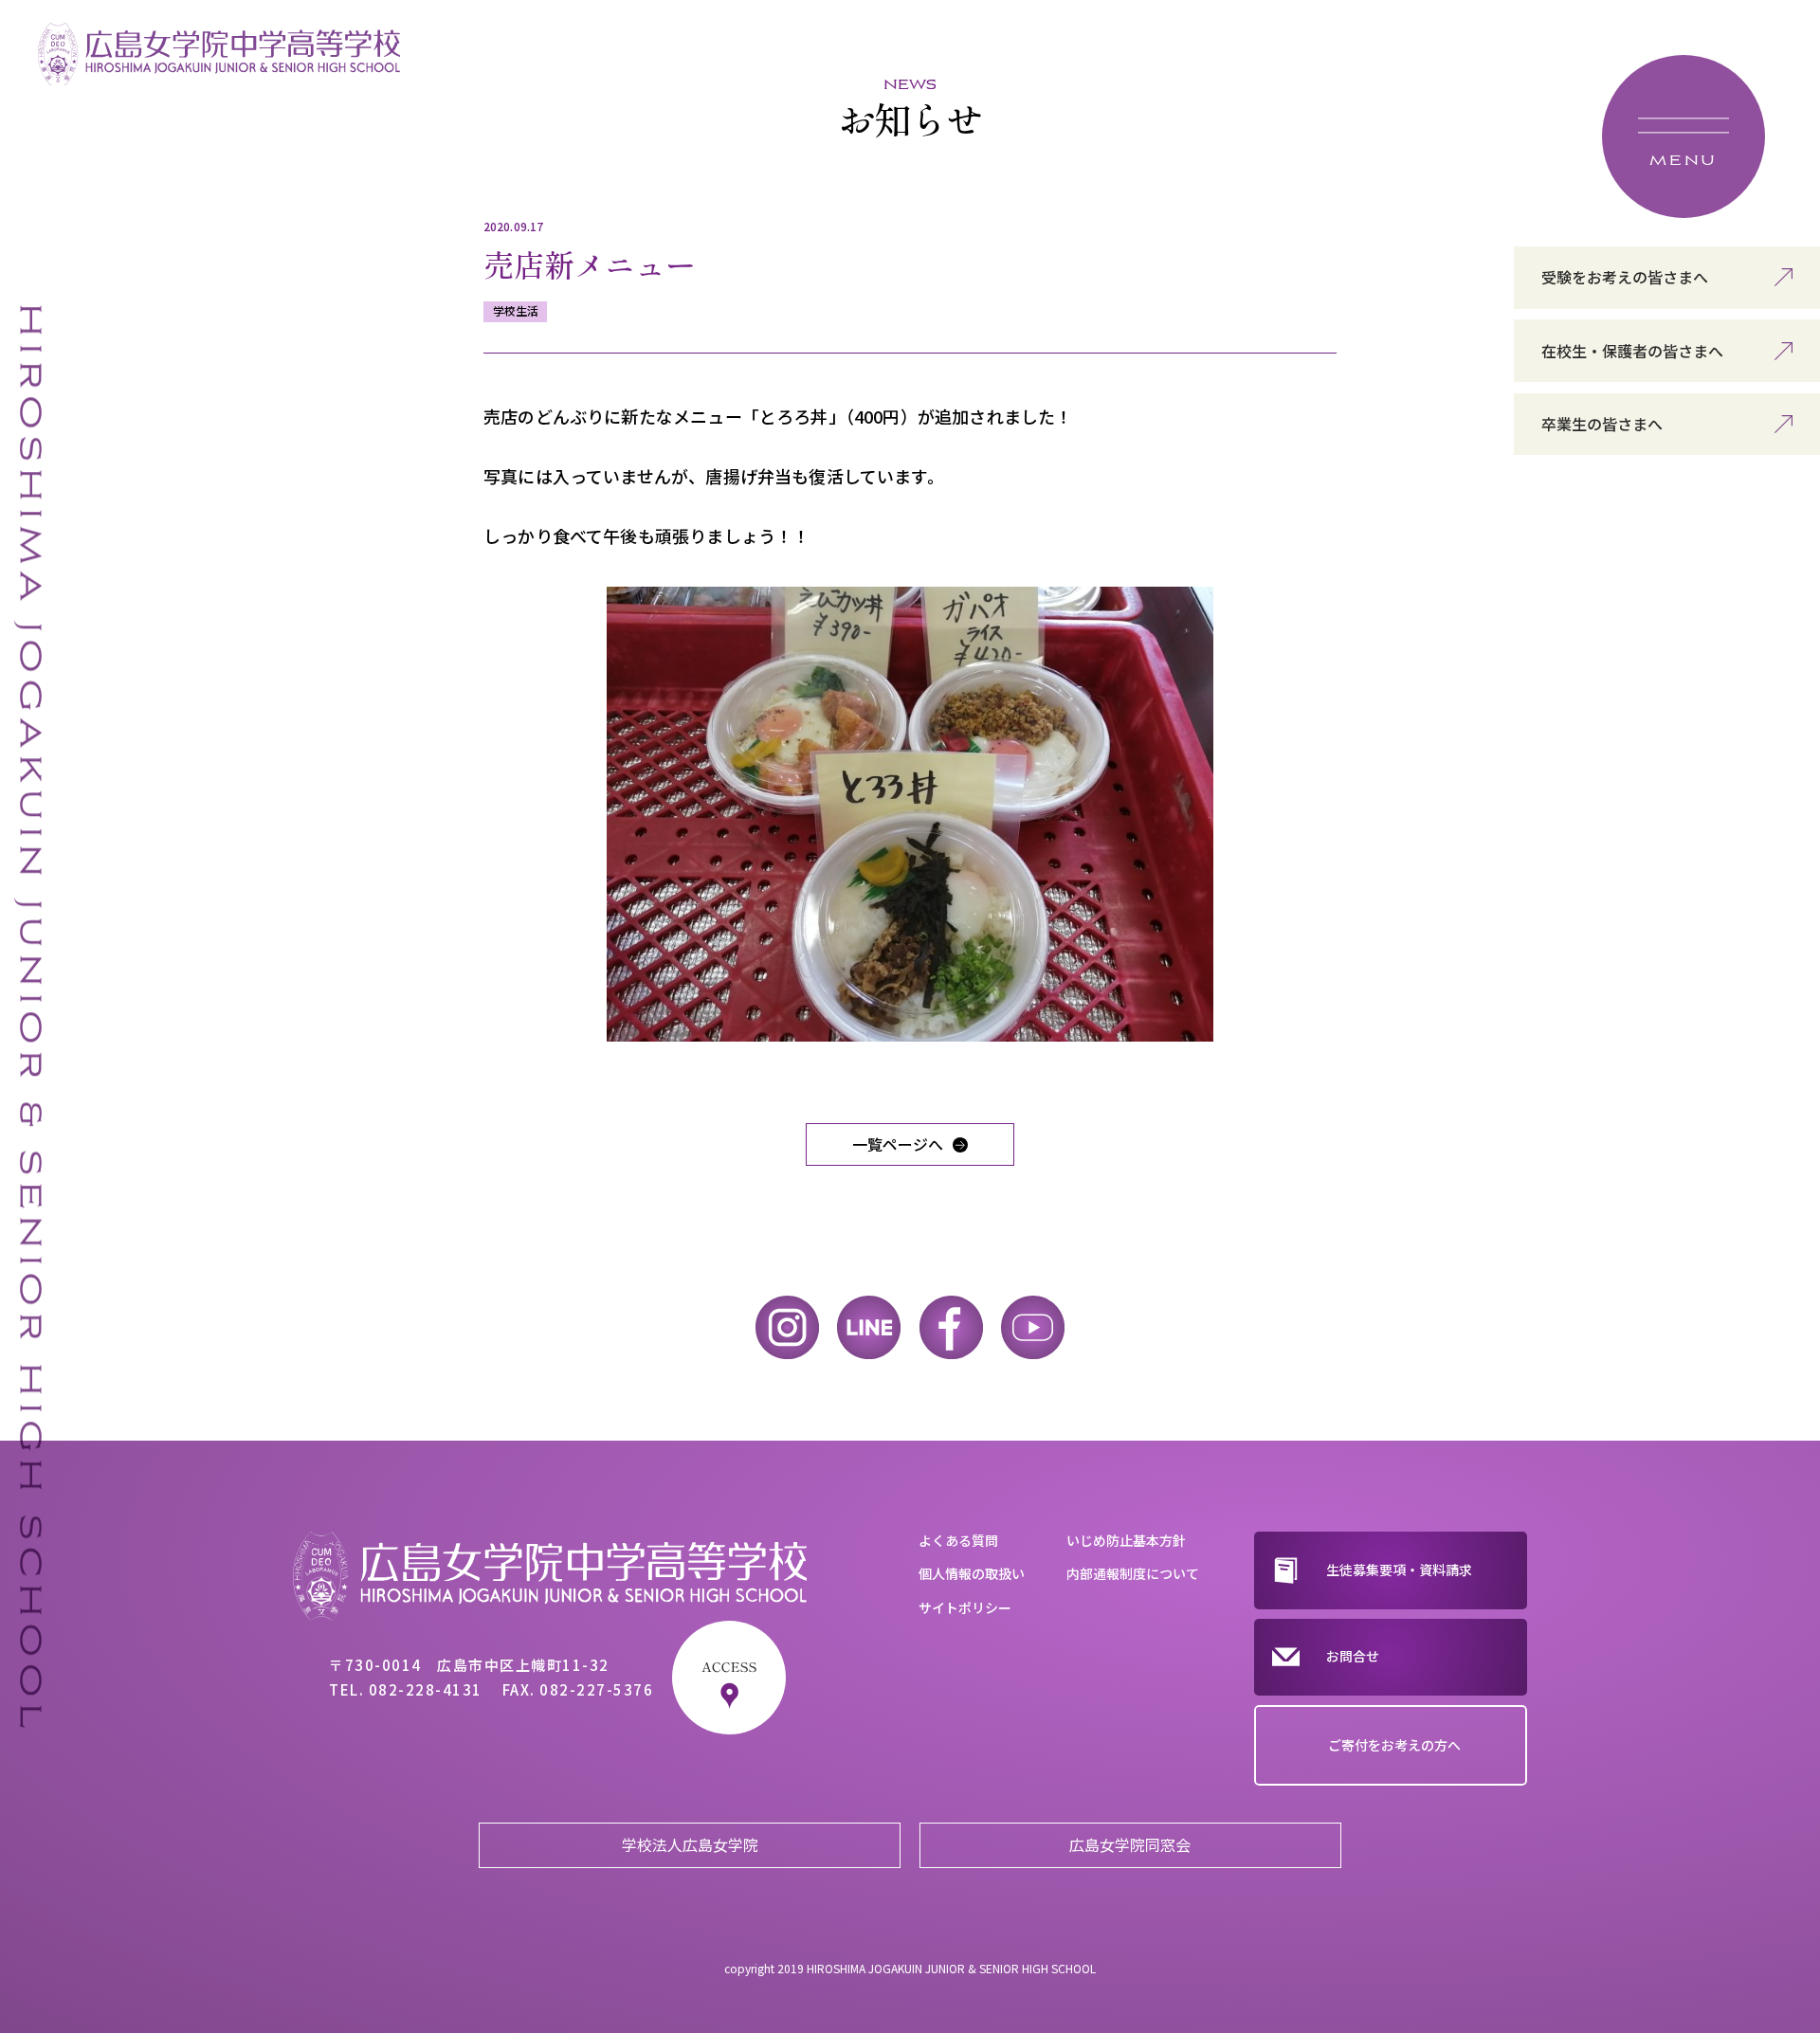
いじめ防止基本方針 (1126, 1540)
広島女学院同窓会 (1130, 1844)
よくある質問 (958, 1540)
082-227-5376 (596, 1689)
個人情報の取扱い (972, 1573)
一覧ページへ (898, 1144)
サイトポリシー (965, 1607)
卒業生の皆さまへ (1602, 424)
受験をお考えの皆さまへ (1625, 277)
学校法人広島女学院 (690, 1844)
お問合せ (1353, 1656)
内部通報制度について (1133, 1573)
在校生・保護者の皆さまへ (1632, 351)
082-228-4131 (426, 1689)
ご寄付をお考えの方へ (1394, 1745)
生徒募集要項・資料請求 (1399, 1570)
